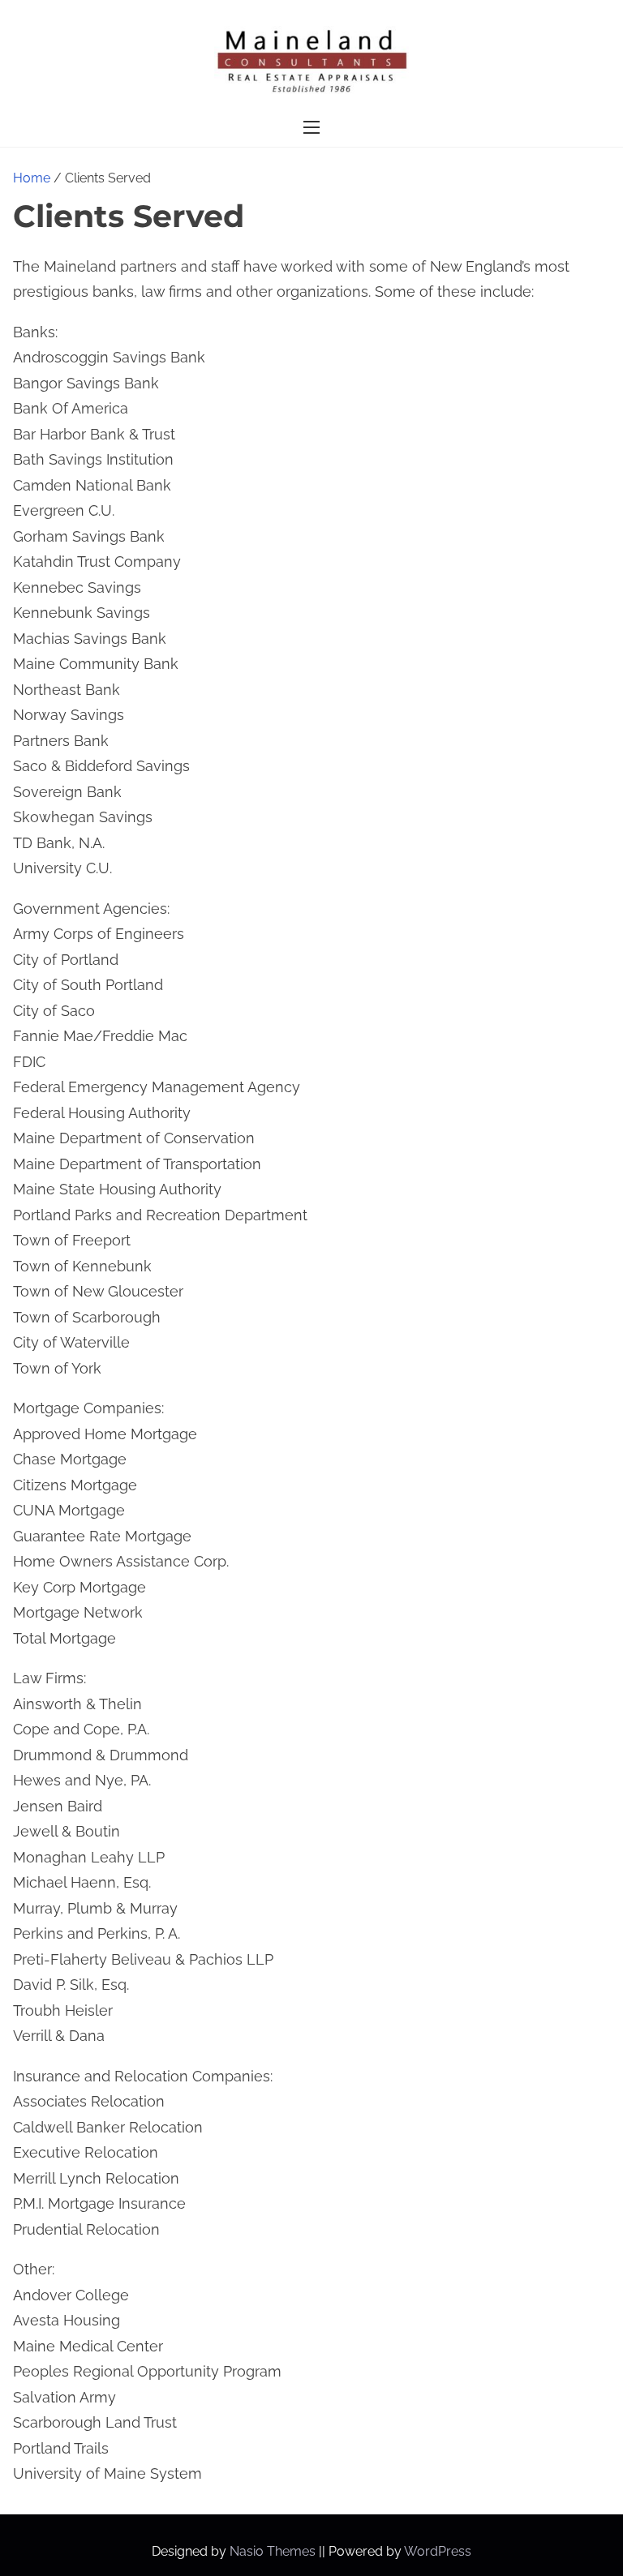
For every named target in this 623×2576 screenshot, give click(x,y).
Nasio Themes (274, 2551)
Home (32, 178)
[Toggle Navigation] (311, 128)
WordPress (438, 2551)
